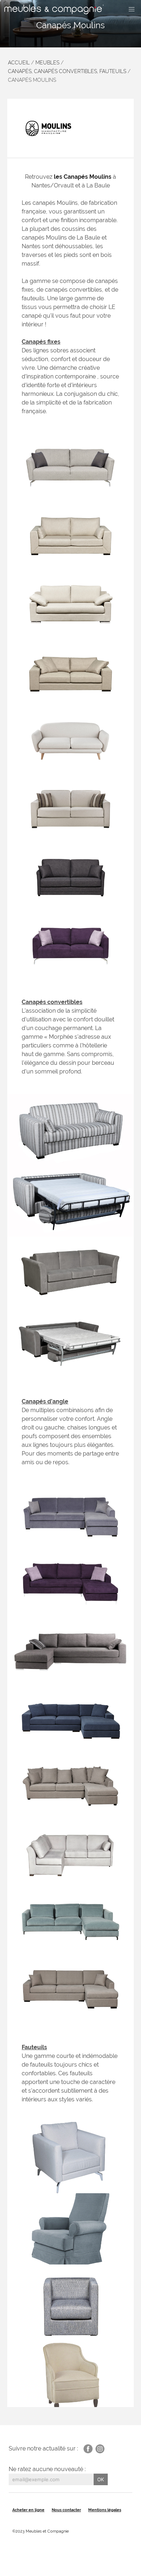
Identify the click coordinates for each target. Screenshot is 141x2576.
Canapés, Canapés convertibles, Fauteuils (67, 71)
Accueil (19, 63)
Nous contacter (66, 2510)
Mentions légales (105, 2510)
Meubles (47, 63)
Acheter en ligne (28, 2510)
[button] (132, 9)
